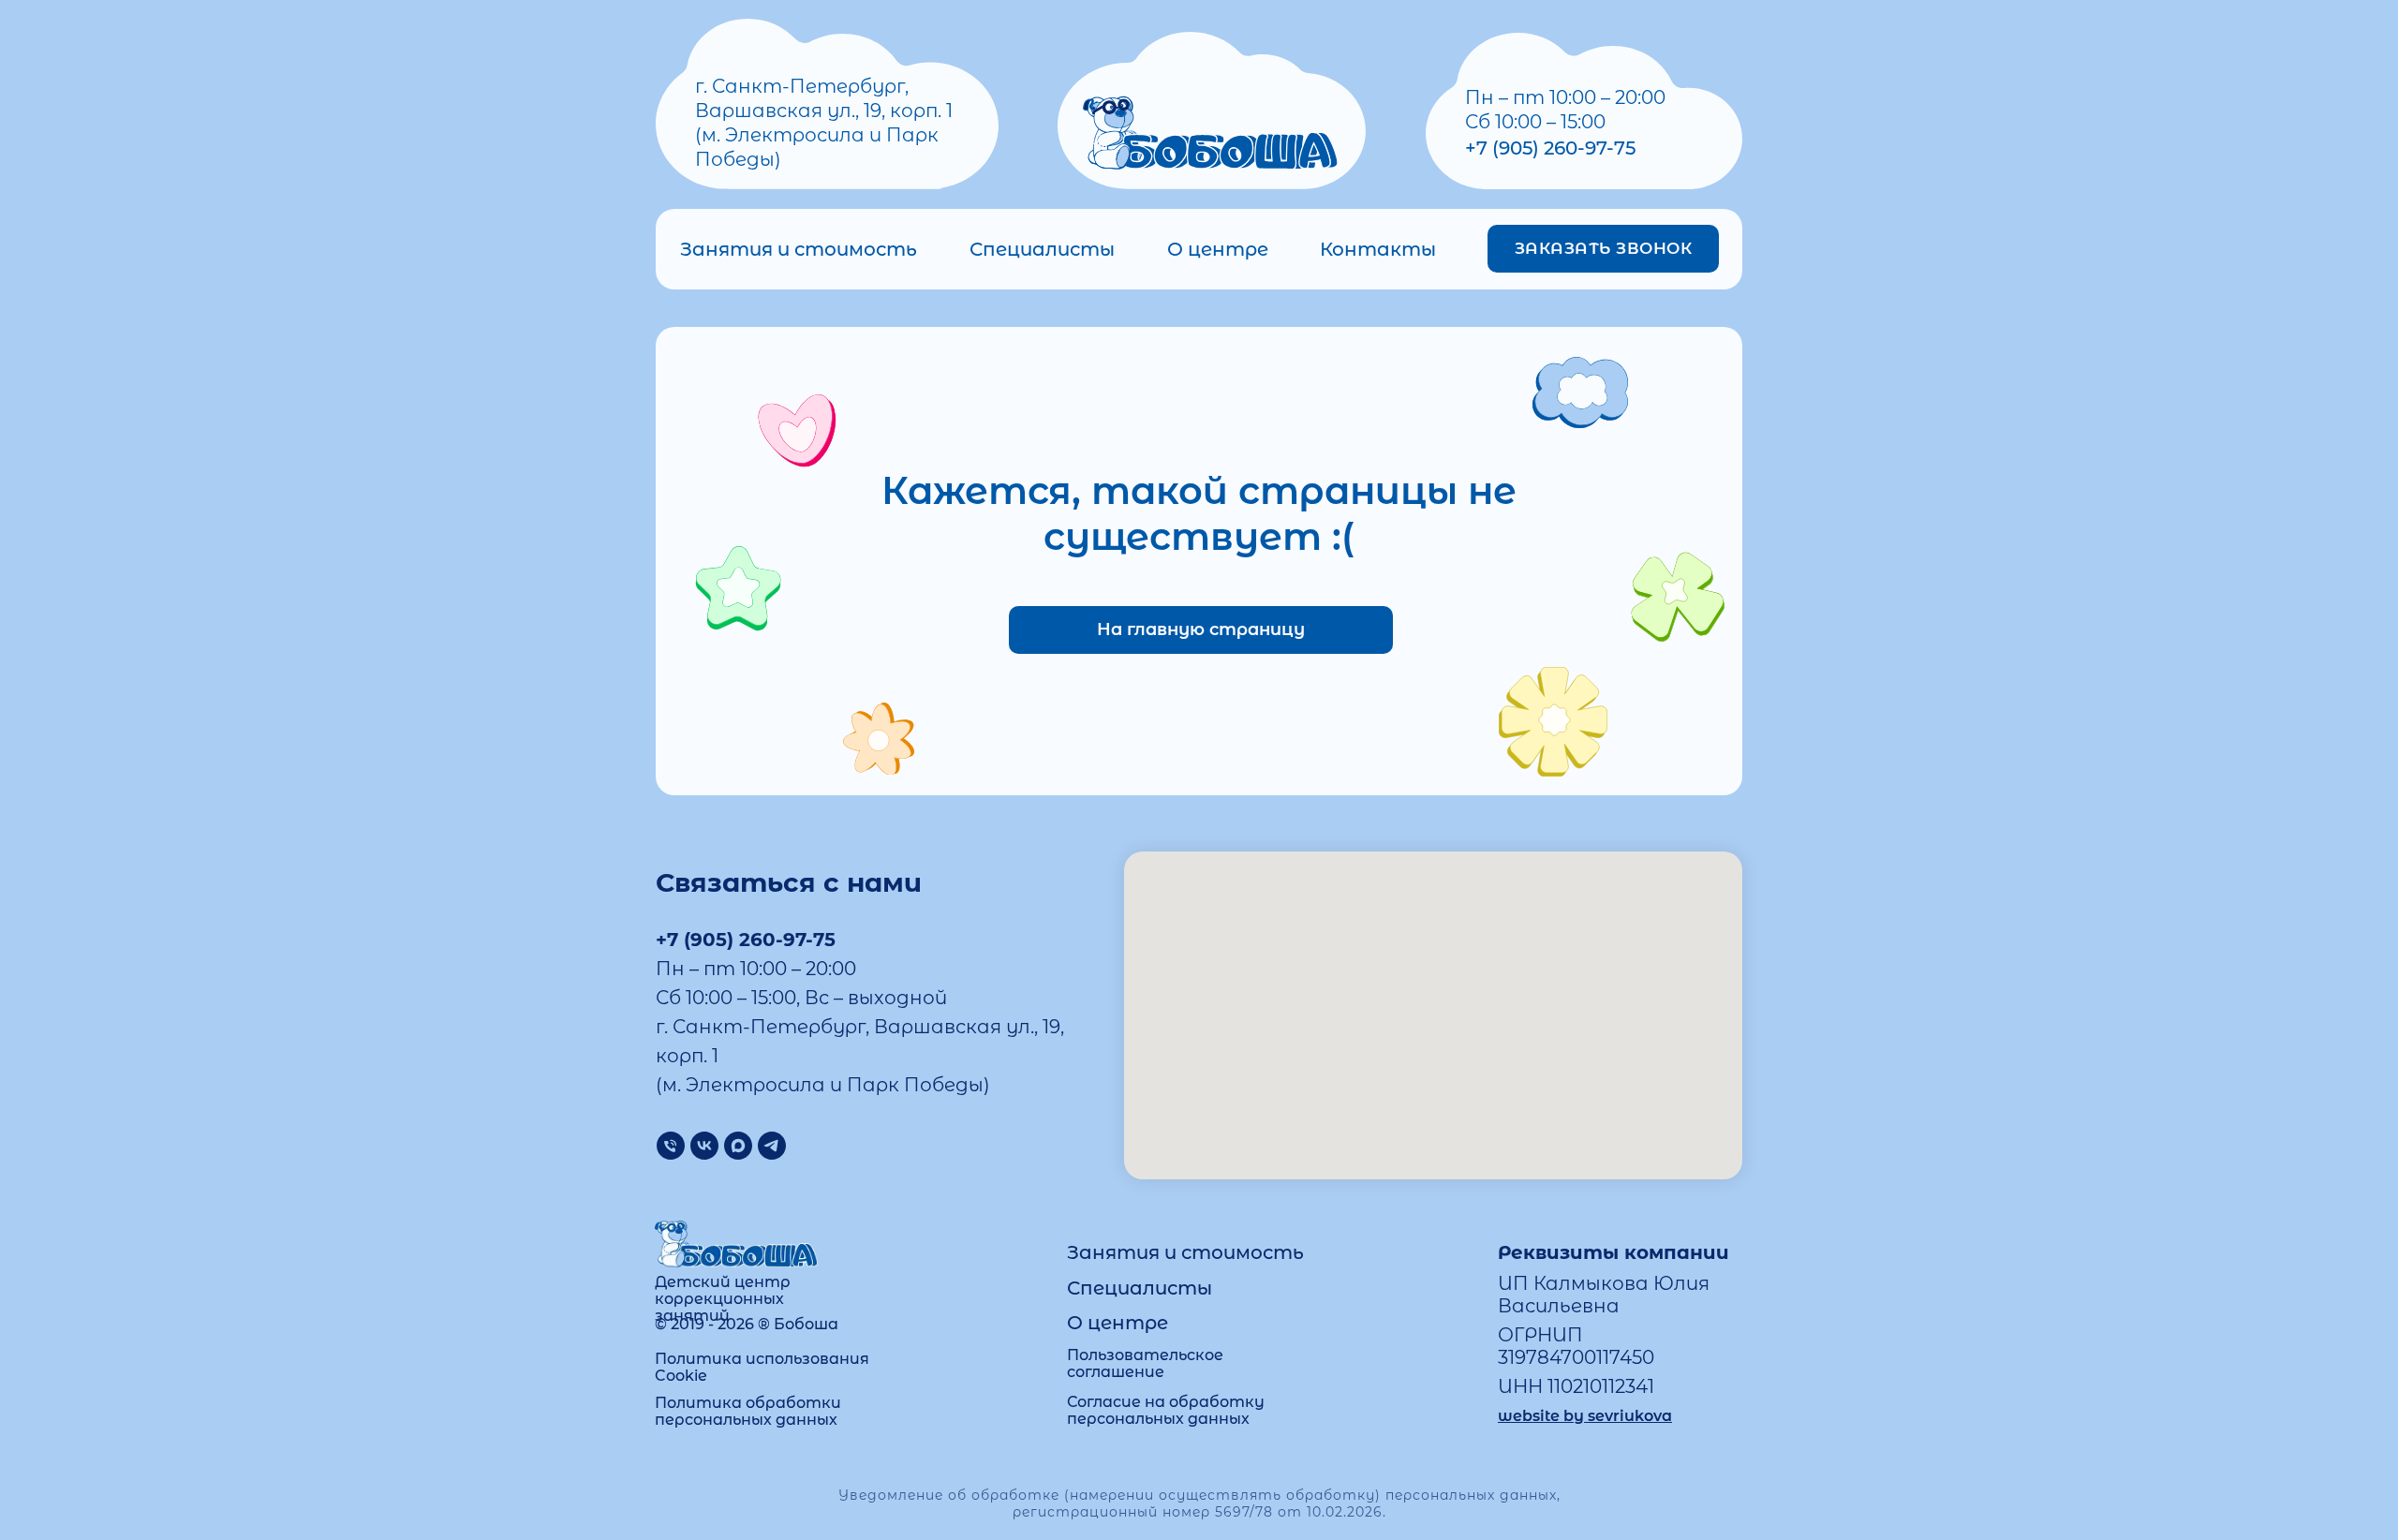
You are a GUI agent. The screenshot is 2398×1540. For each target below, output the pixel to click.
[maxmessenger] (738, 1146)
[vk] (704, 1146)
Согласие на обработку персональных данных (1166, 1410)
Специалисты (1042, 249)
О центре (1218, 249)
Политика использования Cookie (762, 1367)
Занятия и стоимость (799, 249)
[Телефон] (671, 1146)
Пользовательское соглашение (1145, 1363)
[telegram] (772, 1146)
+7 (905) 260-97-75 (1550, 148)
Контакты (1378, 249)
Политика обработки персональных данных (748, 1411)
